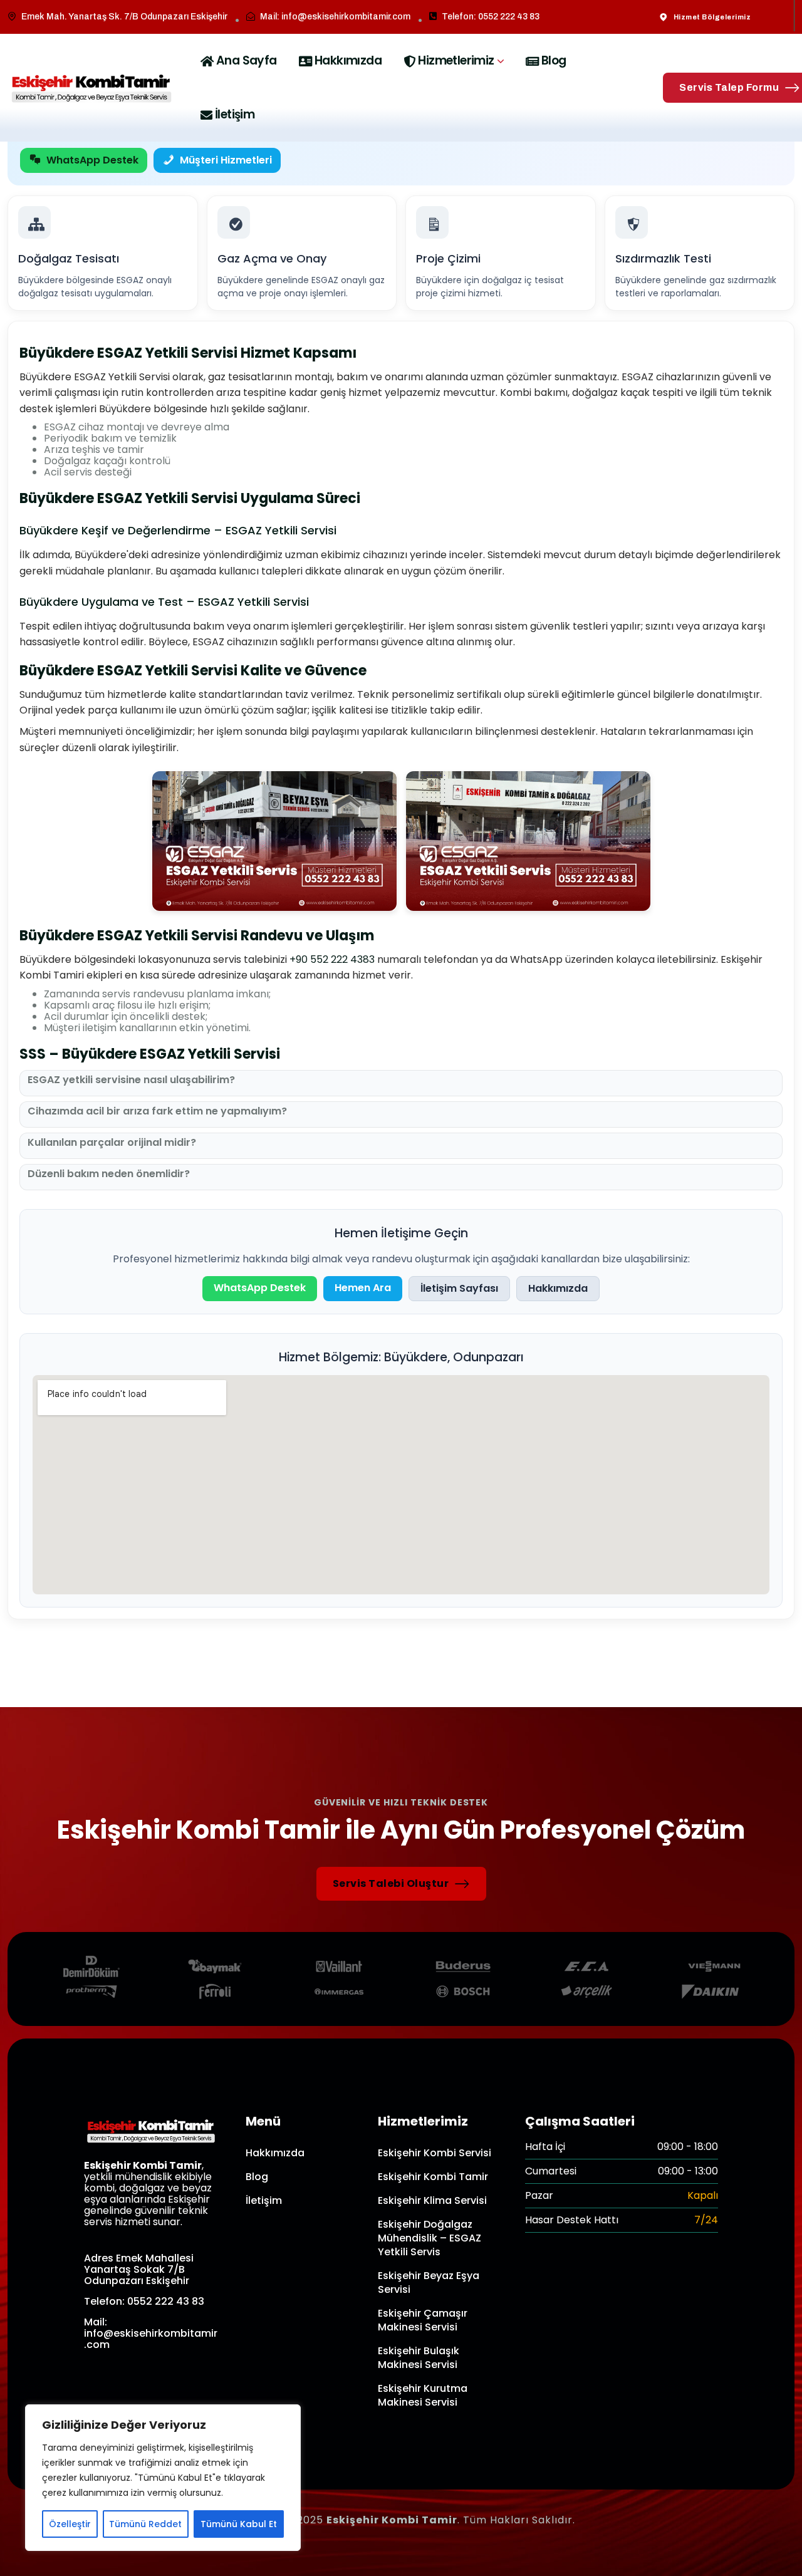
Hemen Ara (363, 1288)
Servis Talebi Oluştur (391, 1883)
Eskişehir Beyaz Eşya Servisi (429, 2283)
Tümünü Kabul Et (239, 2524)
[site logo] (91, 88)
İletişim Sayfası (459, 1288)
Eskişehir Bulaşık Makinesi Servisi (419, 2358)
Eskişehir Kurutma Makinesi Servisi (423, 2395)
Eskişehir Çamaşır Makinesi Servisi (423, 2320)
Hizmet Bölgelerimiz (712, 17)
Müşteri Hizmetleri (226, 160)
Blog (554, 60)
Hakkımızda (348, 60)
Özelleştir (70, 2524)
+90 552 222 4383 (332, 959)
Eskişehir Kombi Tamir (433, 2177)
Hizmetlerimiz (456, 60)
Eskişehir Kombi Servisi (435, 2153)
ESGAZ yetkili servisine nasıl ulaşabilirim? (131, 1080)
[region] (163, 2478)
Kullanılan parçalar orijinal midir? (112, 1143)
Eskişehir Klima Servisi (432, 2200)
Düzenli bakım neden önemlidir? (109, 1174)
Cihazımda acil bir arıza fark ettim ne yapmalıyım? (157, 1111)
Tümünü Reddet (145, 2524)
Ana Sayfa (247, 60)
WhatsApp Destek (92, 160)
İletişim (235, 114)
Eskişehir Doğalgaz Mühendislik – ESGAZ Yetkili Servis (430, 2238)
